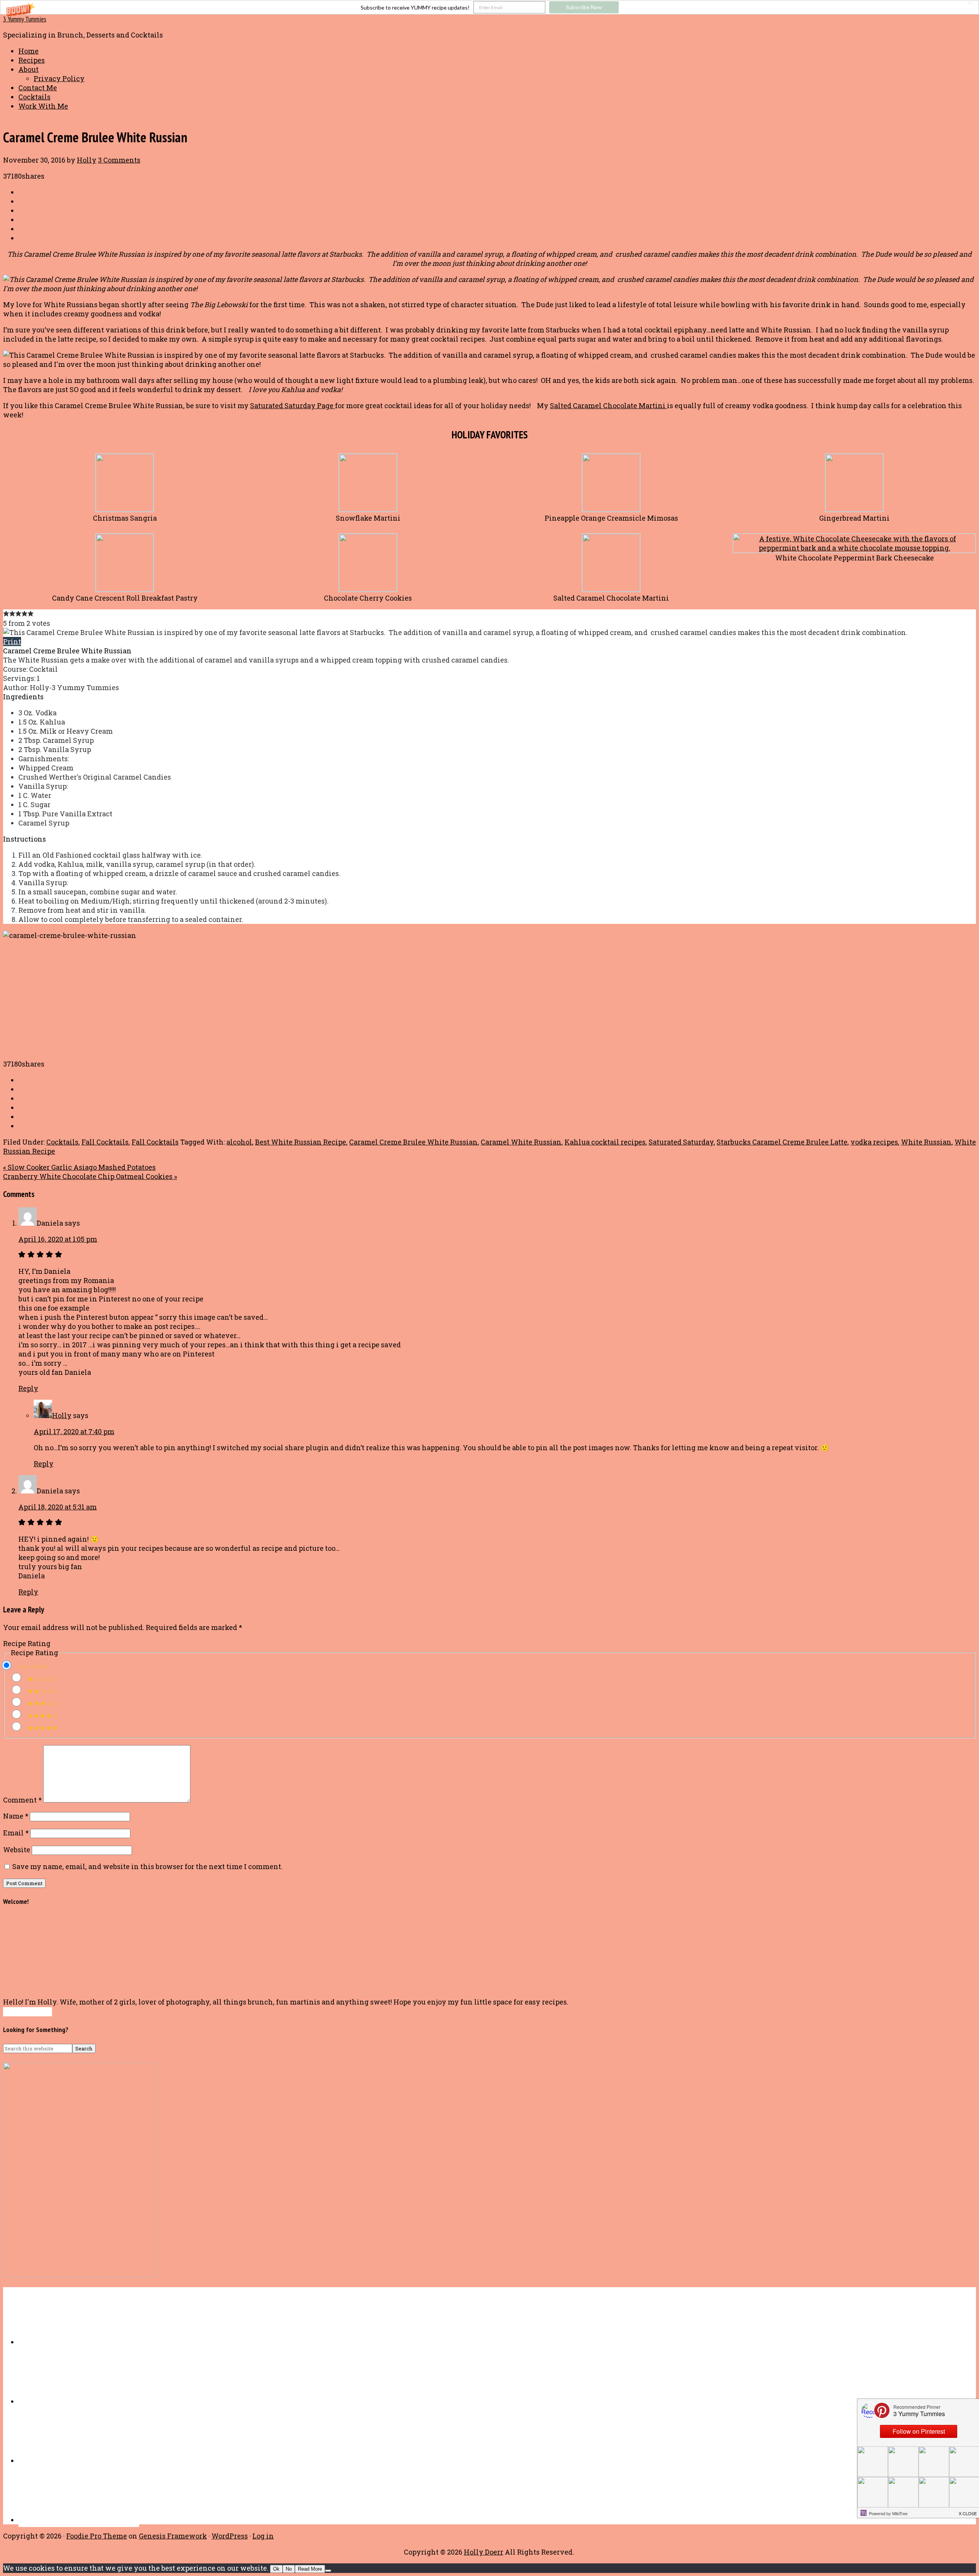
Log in (263, 2536)
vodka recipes (874, 1142)
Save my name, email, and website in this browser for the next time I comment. (147, 1866)
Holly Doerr (484, 2552)
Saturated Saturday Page (293, 405)
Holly (62, 1415)
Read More (310, 2569)
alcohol (239, 1142)
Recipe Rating (27, 1643)
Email (16, 1833)
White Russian (926, 1142)
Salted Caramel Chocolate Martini (608, 405)
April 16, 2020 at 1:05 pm (58, 1239)
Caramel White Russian (521, 1142)
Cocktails (62, 1142)
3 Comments (119, 160)
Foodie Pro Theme (97, 2536)
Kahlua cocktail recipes (605, 1142)
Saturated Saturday (681, 1142)
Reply (28, 1388)
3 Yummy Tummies (25, 19)
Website (17, 1850)
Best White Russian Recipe (301, 1142)
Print (12, 642)
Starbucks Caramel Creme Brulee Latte (782, 1142)
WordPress (230, 2536)
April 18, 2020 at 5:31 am (58, 1507)
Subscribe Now (584, 7)
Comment (22, 1800)
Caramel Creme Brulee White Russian (413, 1142)
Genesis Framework (173, 2536)
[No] (328, 2571)
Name (16, 1816)
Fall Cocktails (105, 1142)
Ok (276, 2569)
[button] (489, 7)
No (289, 2569)
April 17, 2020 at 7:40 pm (74, 1431)
